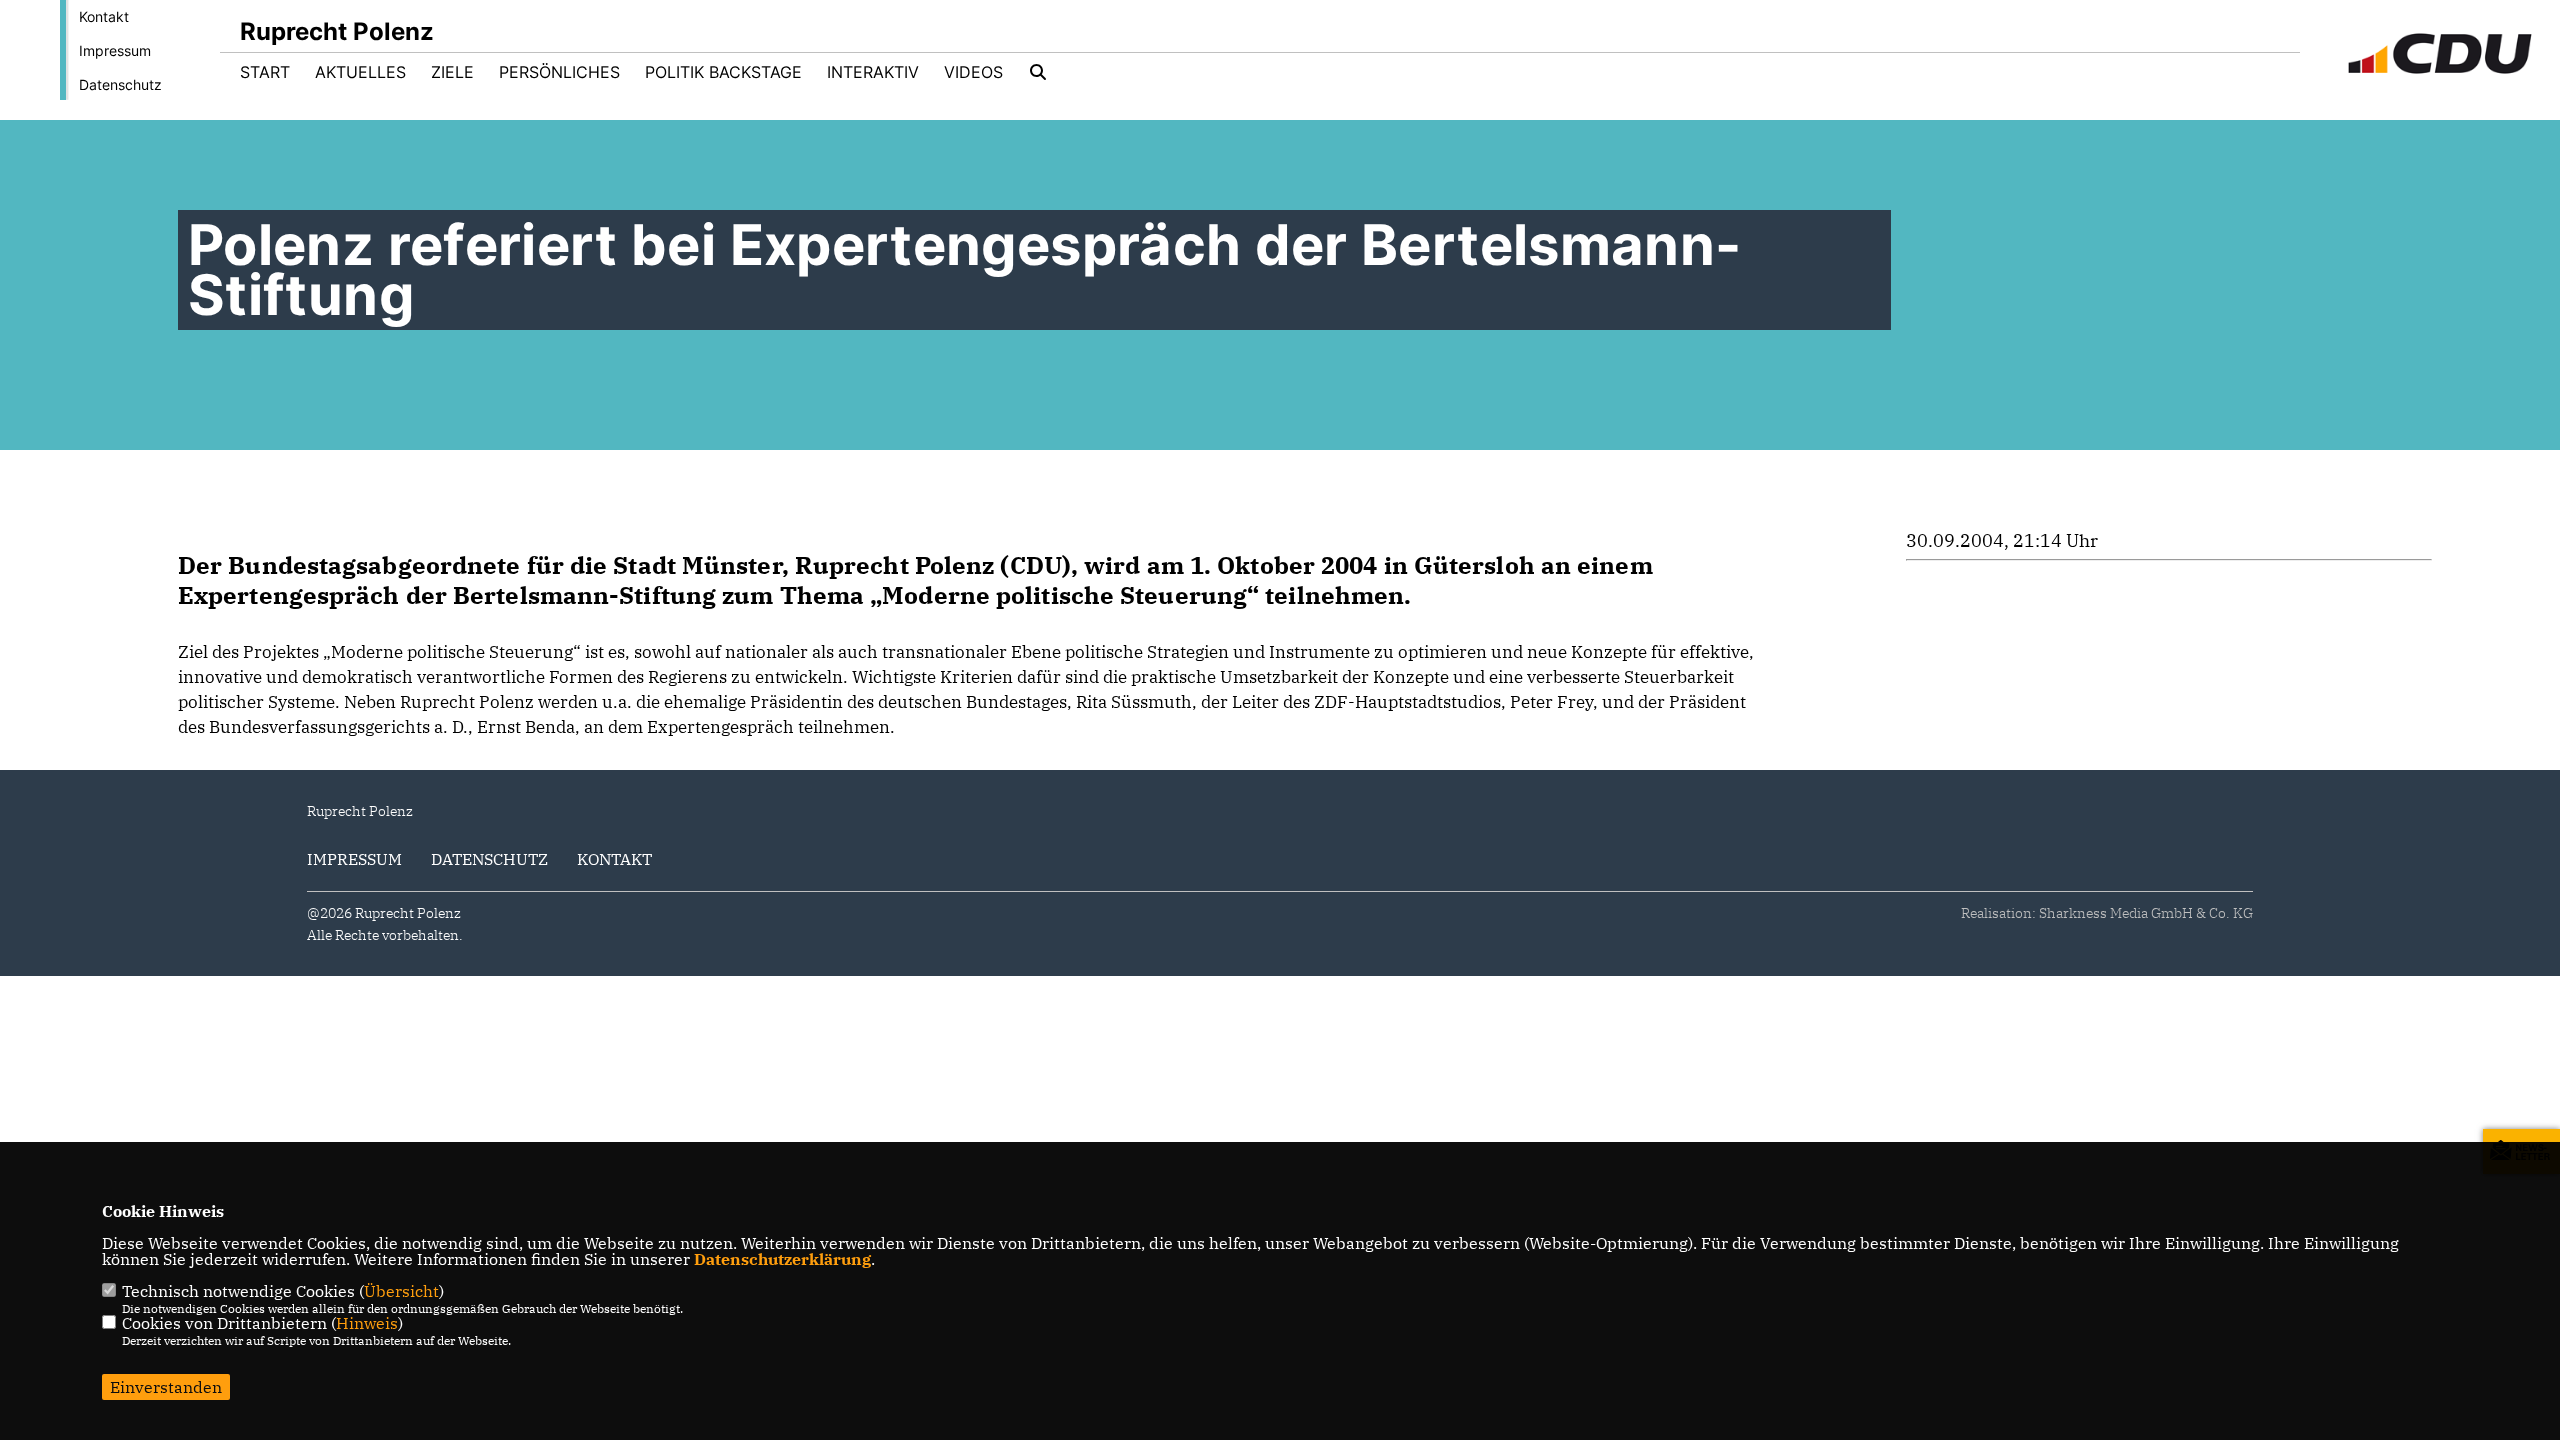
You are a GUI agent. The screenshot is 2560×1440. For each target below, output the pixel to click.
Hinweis (367, 1323)
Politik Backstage (723, 72)
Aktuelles (360, 72)
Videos (973, 72)
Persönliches (559, 72)
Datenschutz (120, 84)
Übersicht (401, 1291)
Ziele (452, 72)
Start (265, 72)
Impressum (115, 50)
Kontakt (104, 16)
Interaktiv (873, 72)
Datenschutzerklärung (782, 1259)
